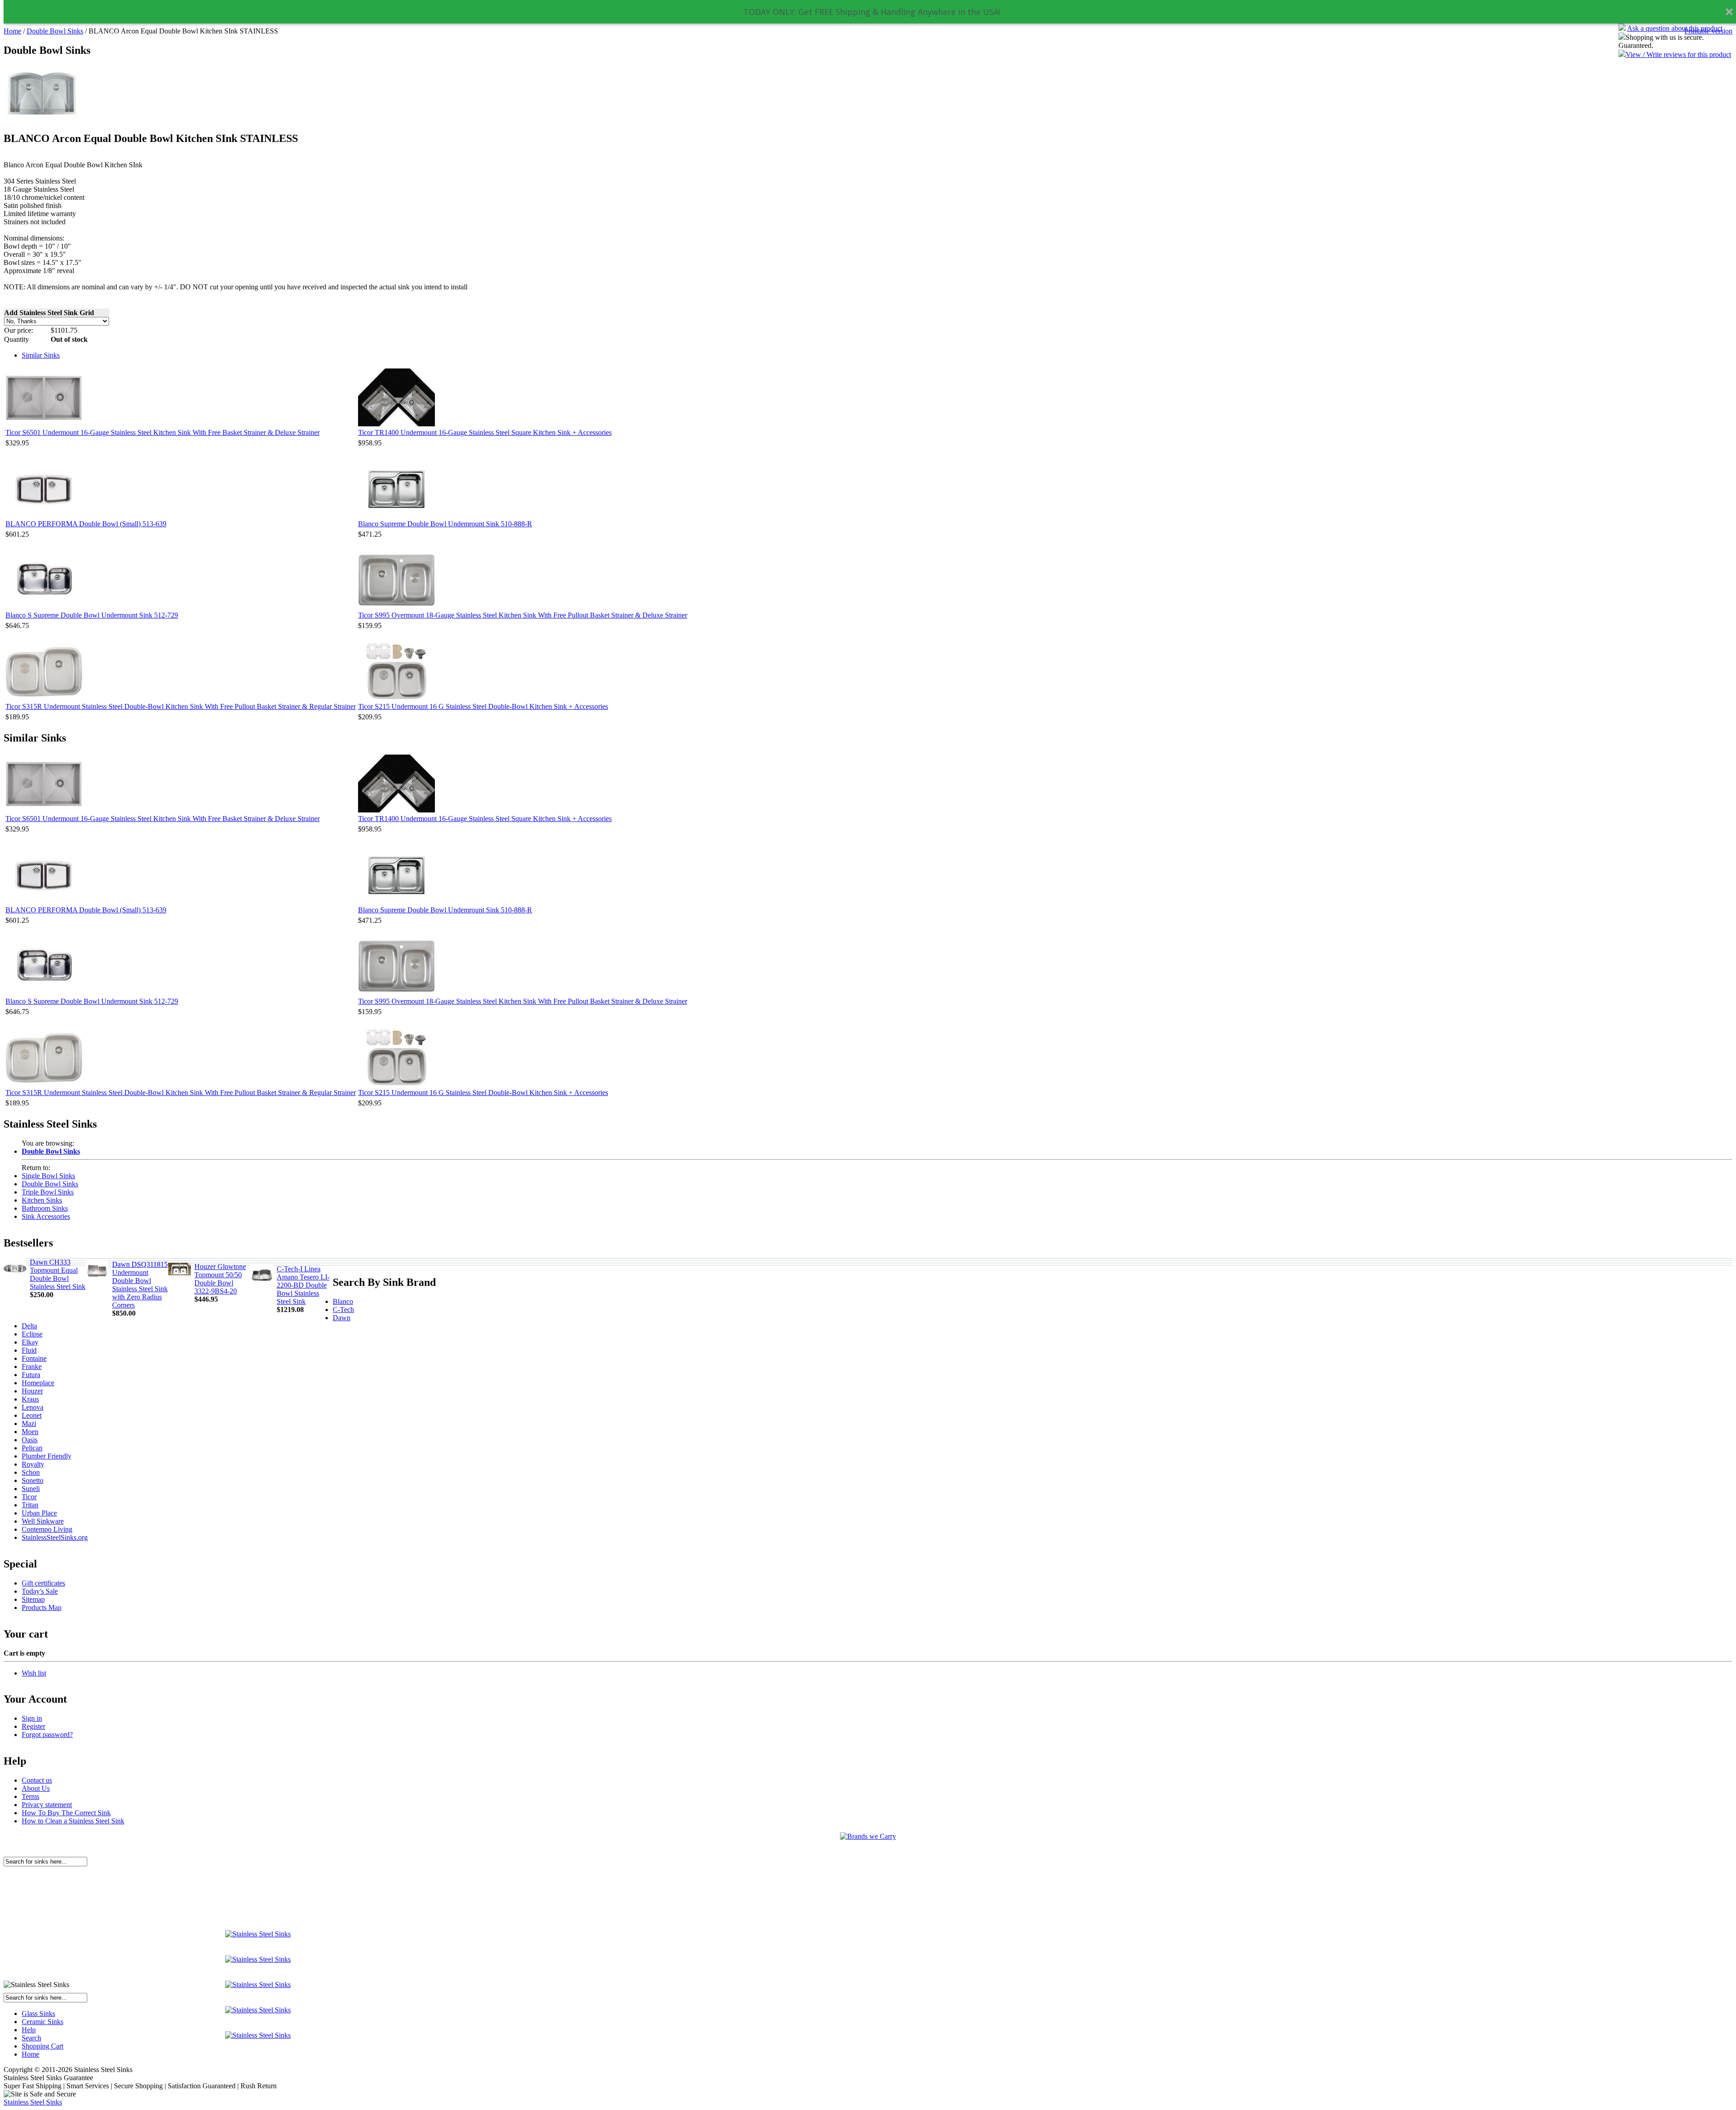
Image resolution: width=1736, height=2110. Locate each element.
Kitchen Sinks (42, 1200)
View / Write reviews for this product (1678, 54)
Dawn (342, 1318)
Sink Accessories (46, 1216)
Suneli (31, 1489)
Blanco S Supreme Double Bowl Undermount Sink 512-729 (92, 615)
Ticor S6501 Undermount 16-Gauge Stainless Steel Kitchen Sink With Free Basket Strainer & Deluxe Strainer (163, 432)
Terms (31, 1796)
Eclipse (32, 1334)
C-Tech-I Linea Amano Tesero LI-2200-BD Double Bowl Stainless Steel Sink (303, 1285)
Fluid (29, 1350)
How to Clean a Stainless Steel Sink (73, 1821)
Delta (29, 1326)
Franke (32, 1367)
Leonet (32, 1415)
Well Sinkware (43, 1521)
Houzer (32, 1391)
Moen (30, 1432)
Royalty (33, 1464)
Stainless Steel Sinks (33, 2102)
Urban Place (39, 1513)
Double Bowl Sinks (55, 31)
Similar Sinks (41, 355)
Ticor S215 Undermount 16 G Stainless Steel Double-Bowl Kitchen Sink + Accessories (483, 706)
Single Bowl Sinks (48, 1176)
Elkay (30, 1342)
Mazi (29, 1423)
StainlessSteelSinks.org (55, 1537)
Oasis (30, 1440)
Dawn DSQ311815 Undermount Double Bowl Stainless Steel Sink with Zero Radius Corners (140, 1285)
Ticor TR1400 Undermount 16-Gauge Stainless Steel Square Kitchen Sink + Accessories (485, 432)
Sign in (32, 1718)
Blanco (343, 1301)
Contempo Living (47, 1529)
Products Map (42, 1607)
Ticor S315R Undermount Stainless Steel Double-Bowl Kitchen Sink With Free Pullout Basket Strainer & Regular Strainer (181, 706)
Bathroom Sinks (45, 1208)
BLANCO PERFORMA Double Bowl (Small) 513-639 (86, 524)
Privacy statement (47, 1805)
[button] (872, 12)
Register (33, 1726)
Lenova (33, 1407)
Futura (31, 1375)
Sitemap (33, 1599)
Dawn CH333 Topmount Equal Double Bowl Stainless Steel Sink (58, 1274)
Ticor (29, 1497)
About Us (36, 1788)
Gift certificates (43, 1583)
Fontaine (34, 1358)
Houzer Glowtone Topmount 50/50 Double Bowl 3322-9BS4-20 (220, 1279)
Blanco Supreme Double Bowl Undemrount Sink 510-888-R (445, 524)
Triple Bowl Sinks (48, 1192)
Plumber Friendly (47, 1456)
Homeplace (38, 1383)
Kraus (30, 1399)
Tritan (30, 1505)
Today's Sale (40, 1591)
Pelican (32, 1448)
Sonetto (33, 1480)
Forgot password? (47, 1735)
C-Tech (343, 1310)
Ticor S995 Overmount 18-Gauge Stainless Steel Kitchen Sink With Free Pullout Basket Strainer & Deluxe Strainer (523, 615)
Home (12, 31)
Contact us (37, 1780)
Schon (31, 1472)
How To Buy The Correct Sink (66, 1813)
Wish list (34, 1673)
